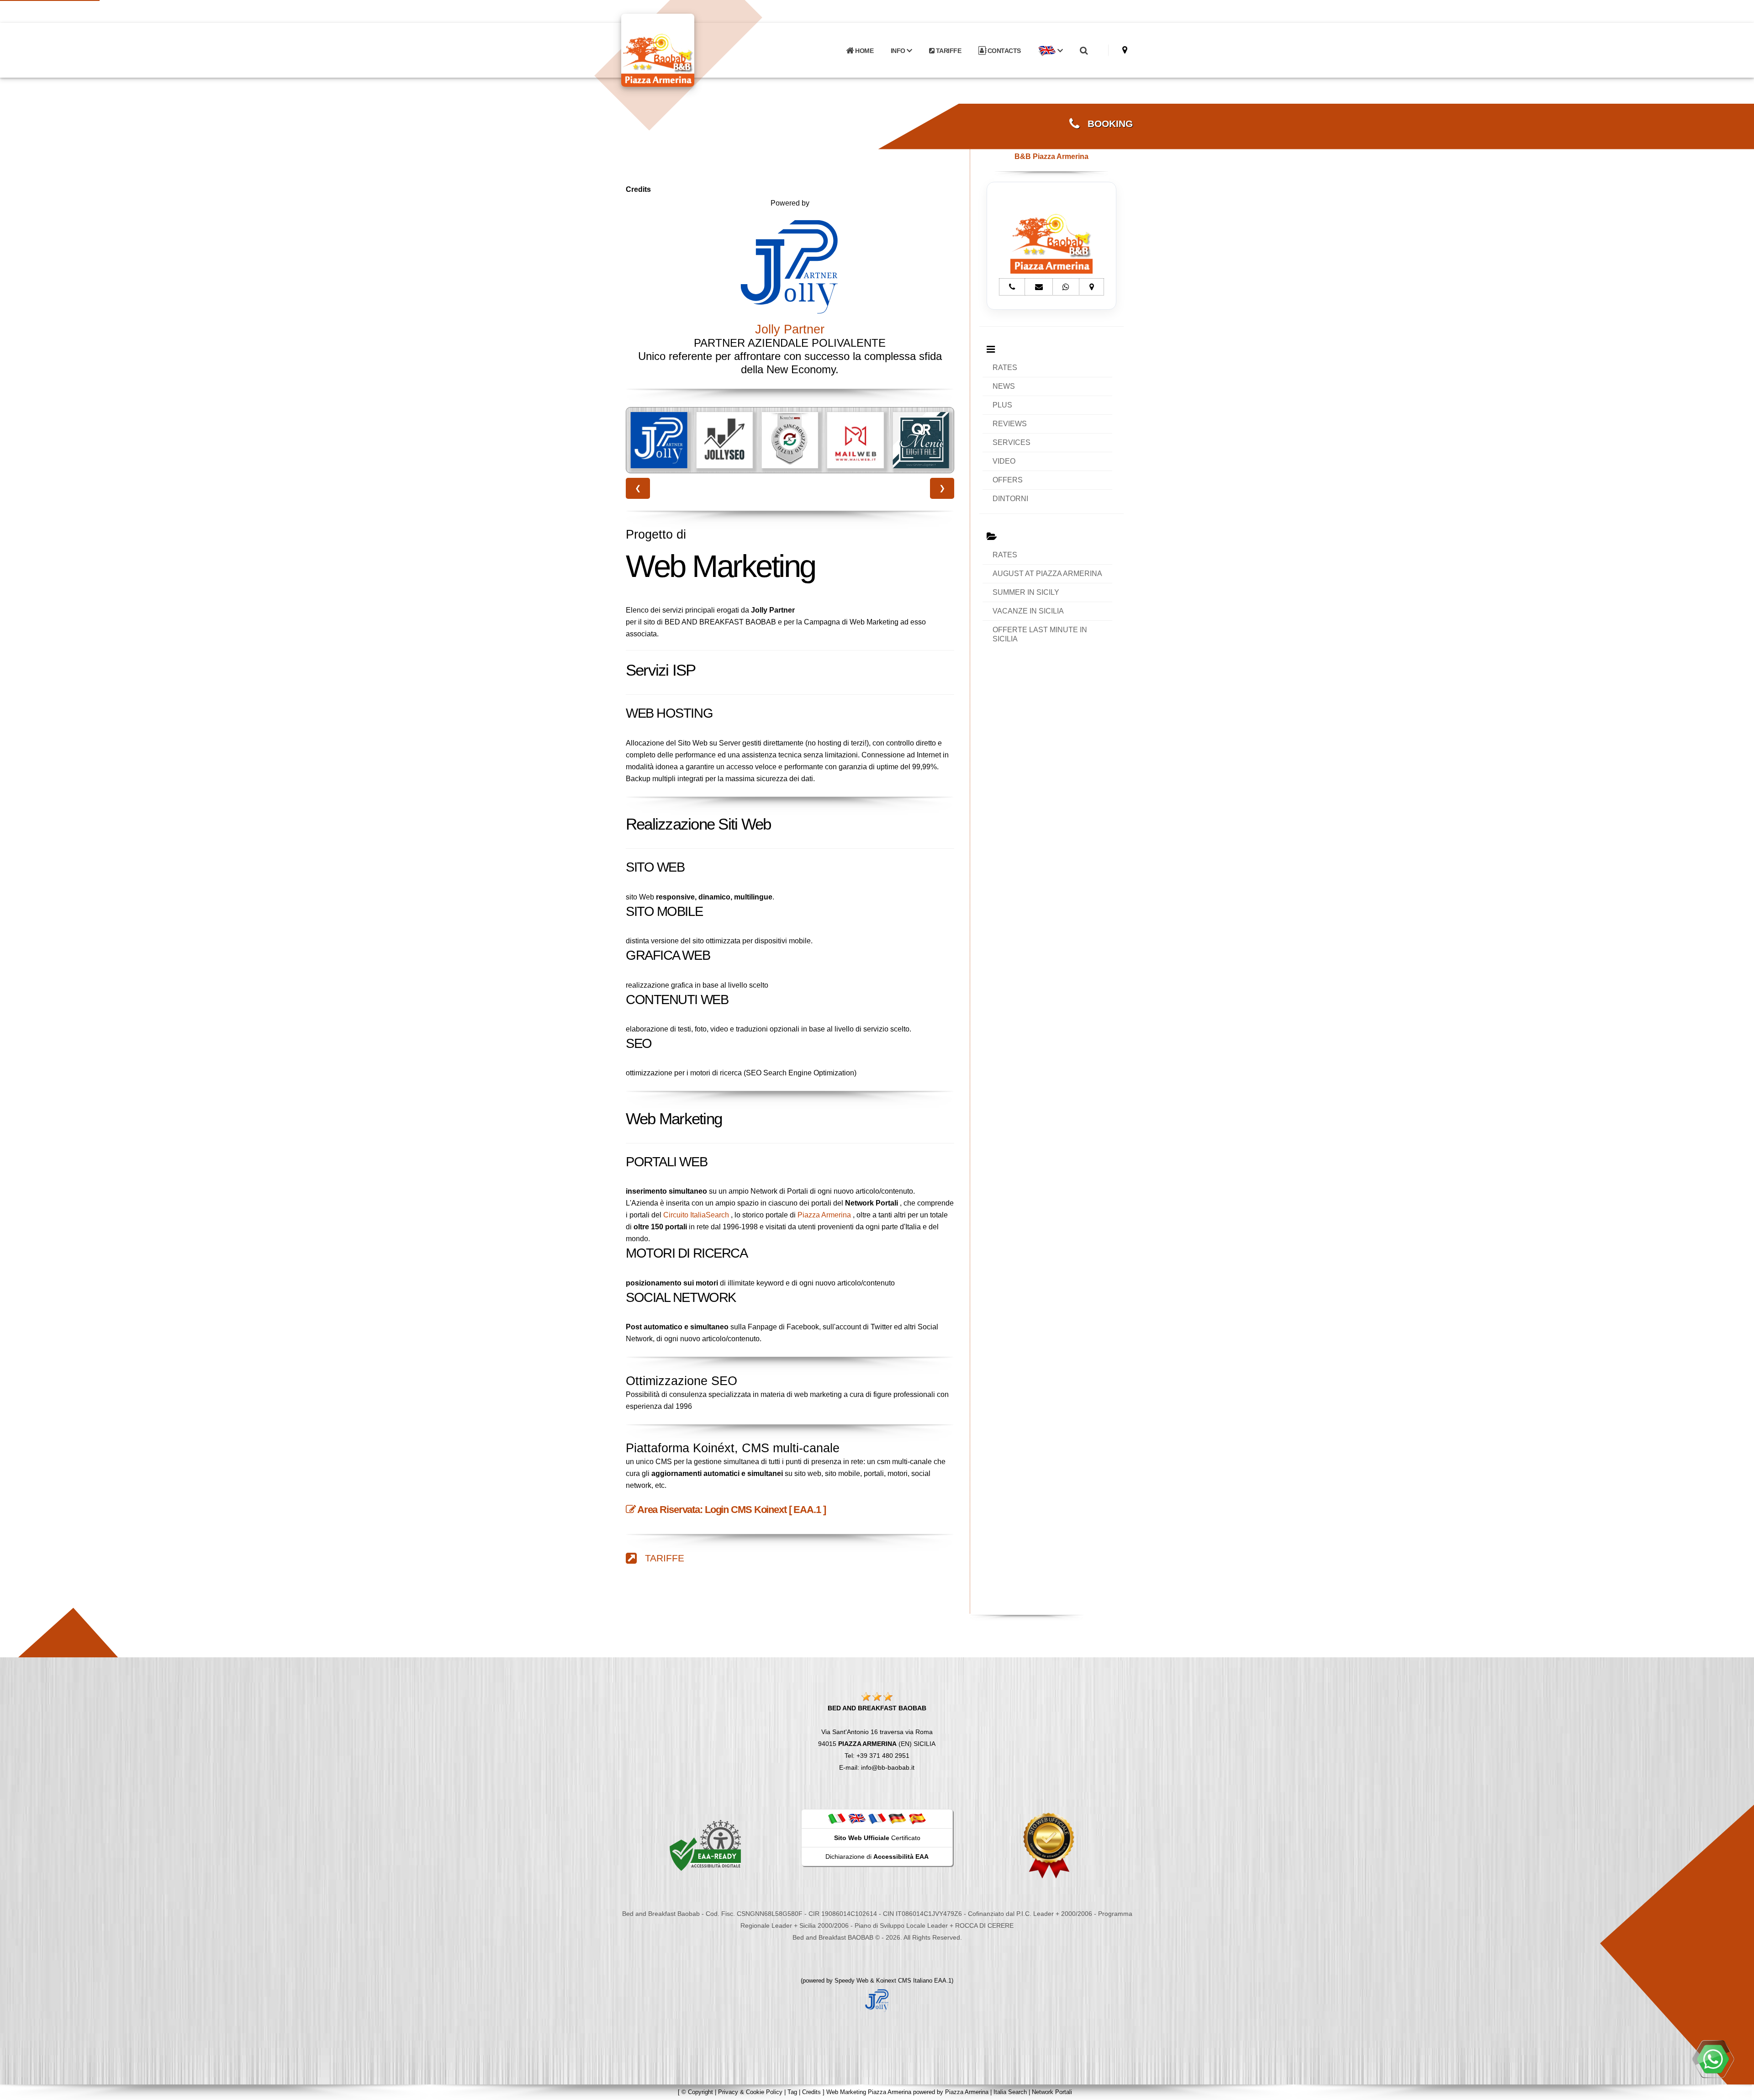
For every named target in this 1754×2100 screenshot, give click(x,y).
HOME (864, 51)
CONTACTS (1003, 51)
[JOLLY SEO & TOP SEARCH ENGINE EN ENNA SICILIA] (659, 440)
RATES (1005, 368)
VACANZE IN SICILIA (1028, 611)
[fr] (877, 1819)
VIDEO (1004, 461)
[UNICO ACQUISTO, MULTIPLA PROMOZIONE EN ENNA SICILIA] (921, 440)
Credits (811, 2092)
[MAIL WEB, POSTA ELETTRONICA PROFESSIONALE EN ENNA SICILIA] (790, 440)
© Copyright (697, 2092)
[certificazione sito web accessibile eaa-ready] (705, 1845)
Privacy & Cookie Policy (750, 2092)
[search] (1083, 51)
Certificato (877, 1838)
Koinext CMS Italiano (905, 1981)
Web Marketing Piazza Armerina (869, 2092)
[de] (897, 1819)
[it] (837, 1819)
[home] (682, 50)
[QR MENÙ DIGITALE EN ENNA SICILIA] (855, 440)
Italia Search (1010, 2092)
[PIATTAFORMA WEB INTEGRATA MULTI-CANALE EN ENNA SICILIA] (724, 440)
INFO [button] (899, 51)
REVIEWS (1010, 424)
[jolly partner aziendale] (877, 1999)
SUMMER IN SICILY (1026, 592)
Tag (792, 2092)
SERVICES (1012, 442)
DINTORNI (1010, 499)
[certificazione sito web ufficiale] (1049, 1845)
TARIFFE (948, 51)
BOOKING (1106, 124)
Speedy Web (851, 1981)
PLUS (1002, 405)
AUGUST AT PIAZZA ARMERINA (1047, 574)
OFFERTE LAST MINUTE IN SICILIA (1040, 634)
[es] (917, 1819)
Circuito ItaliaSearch (696, 1215)
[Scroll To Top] (1738, 2090)
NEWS (1004, 386)
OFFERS (1008, 480)
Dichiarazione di (877, 1857)
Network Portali (1052, 2092)
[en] (857, 1819)
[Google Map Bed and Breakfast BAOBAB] (1125, 50)
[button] (1050, 51)
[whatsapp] (1713, 2059)
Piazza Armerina (824, 1215)
